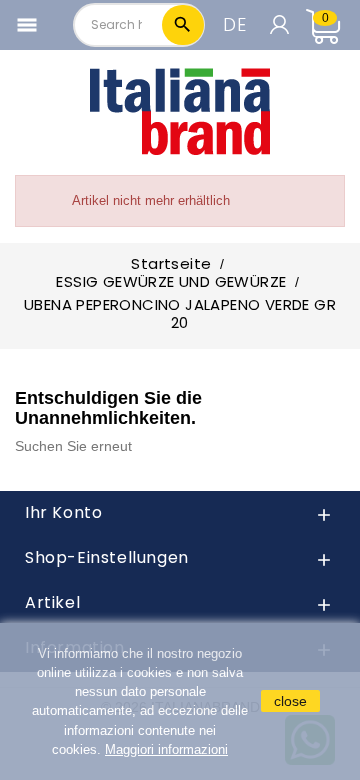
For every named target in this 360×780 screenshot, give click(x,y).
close (290, 701)
